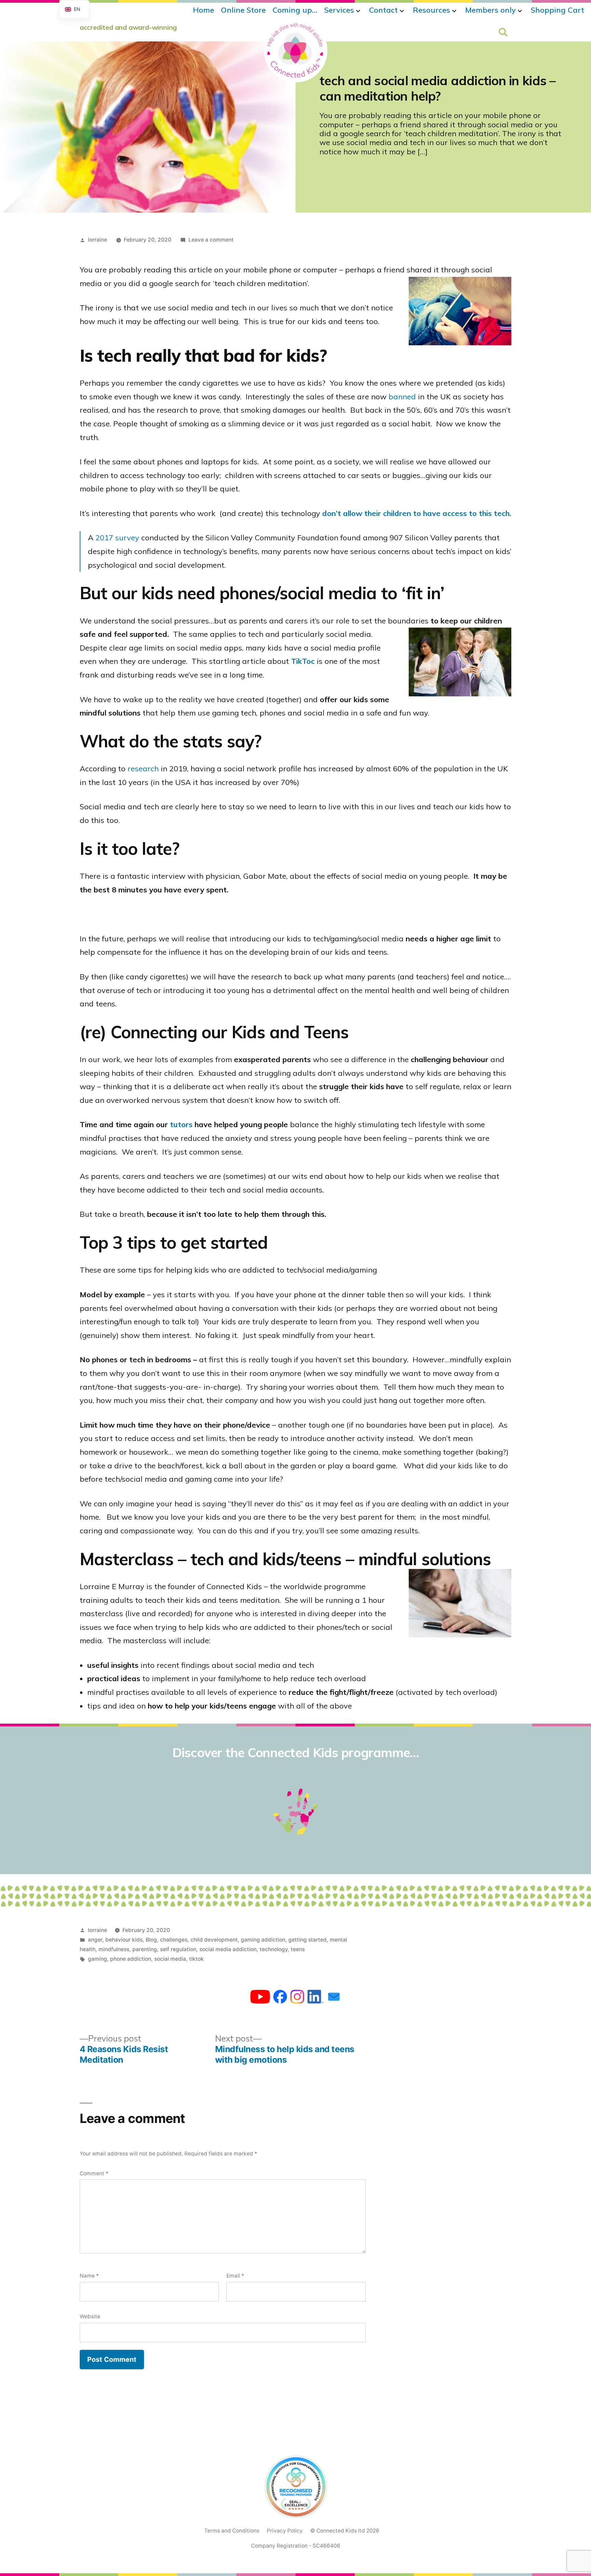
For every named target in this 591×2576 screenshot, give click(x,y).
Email (235, 2276)
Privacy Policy (285, 2531)
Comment (94, 2173)
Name (89, 2276)
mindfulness (114, 1949)
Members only (490, 10)
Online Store (243, 10)
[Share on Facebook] (280, 1998)
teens (298, 1949)
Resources (431, 10)
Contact (383, 10)
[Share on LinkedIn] (316, 1998)
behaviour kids (124, 1940)
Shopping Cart (557, 10)
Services (339, 10)
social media (170, 1959)
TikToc (303, 661)
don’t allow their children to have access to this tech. (417, 513)
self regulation (178, 1949)
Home (203, 10)
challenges (174, 1940)
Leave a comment (211, 240)
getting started (307, 1940)
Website (90, 2316)
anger (95, 1940)
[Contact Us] (334, 1998)
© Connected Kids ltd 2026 (345, 2531)
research (143, 769)
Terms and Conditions (232, 2531)
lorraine (97, 240)
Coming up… (295, 10)
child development (214, 1940)
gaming (97, 1959)
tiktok (196, 1959)
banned (402, 397)
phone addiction (131, 1959)
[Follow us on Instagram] (297, 1998)
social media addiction (228, 1949)
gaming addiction (263, 1940)
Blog (151, 1940)
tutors (181, 1124)
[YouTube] (260, 1998)
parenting (145, 1949)
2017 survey (117, 538)
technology (274, 1949)
